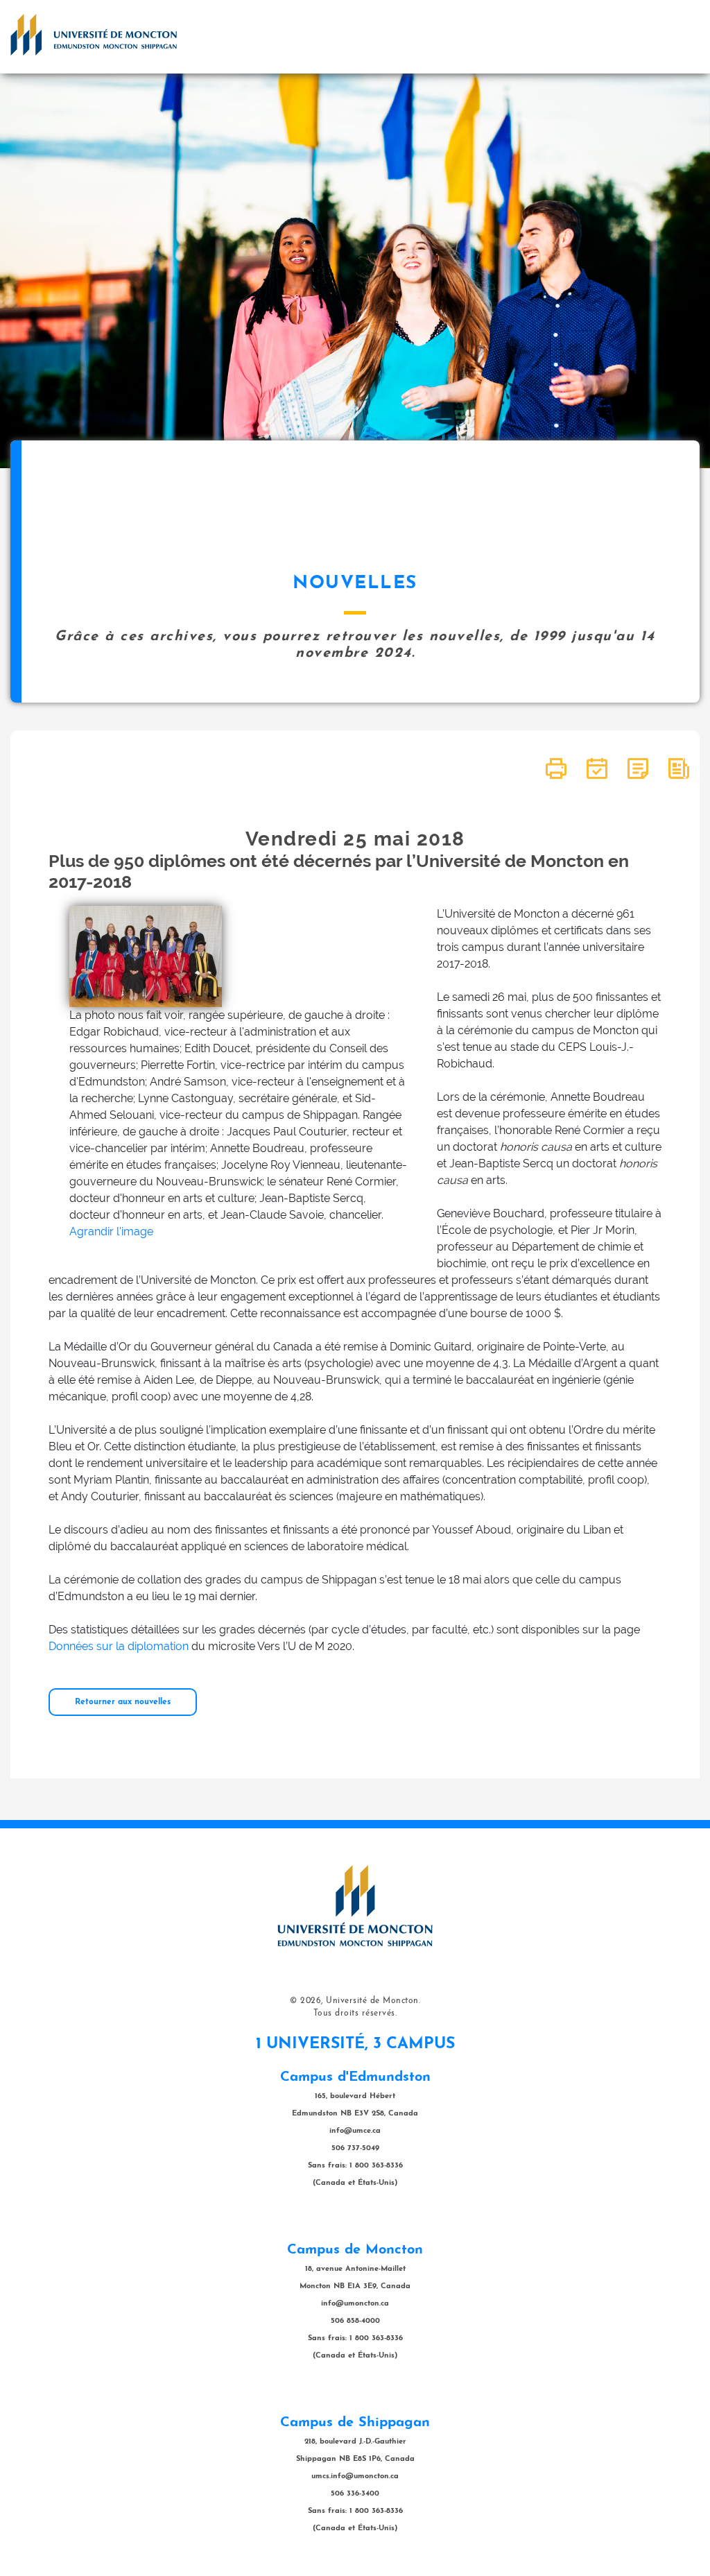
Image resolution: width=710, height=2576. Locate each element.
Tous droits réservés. (355, 2013)
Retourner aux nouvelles (123, 1702)
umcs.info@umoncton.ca (355, 2476)
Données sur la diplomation (119, 1646)
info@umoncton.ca (355, 2304)
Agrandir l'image (111, 1231)
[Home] (94, 35)
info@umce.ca (355, 2131)
